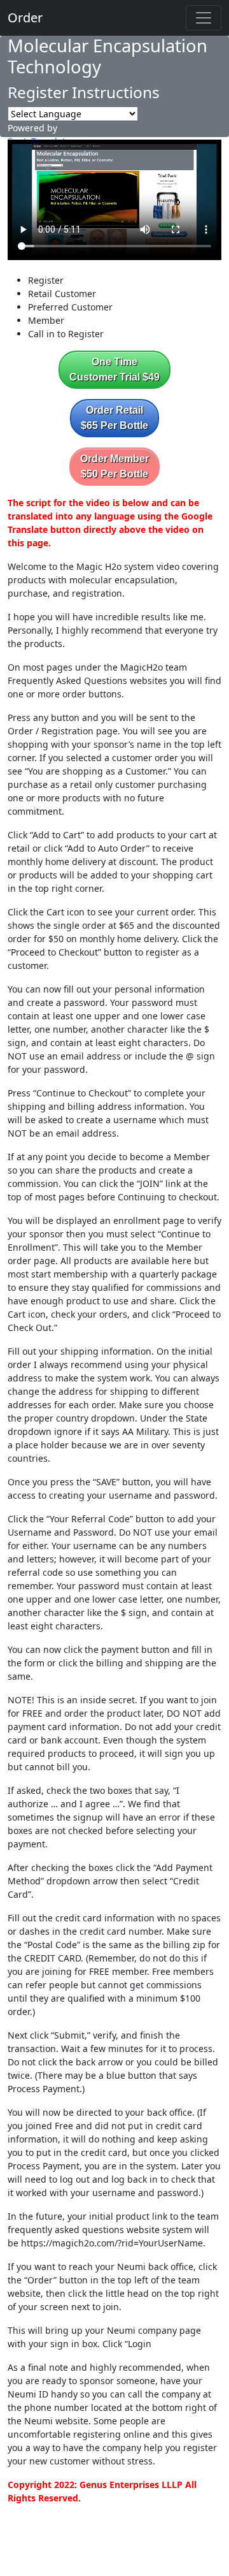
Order (25, 18)
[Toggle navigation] (204, 18)
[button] (114, 370)
